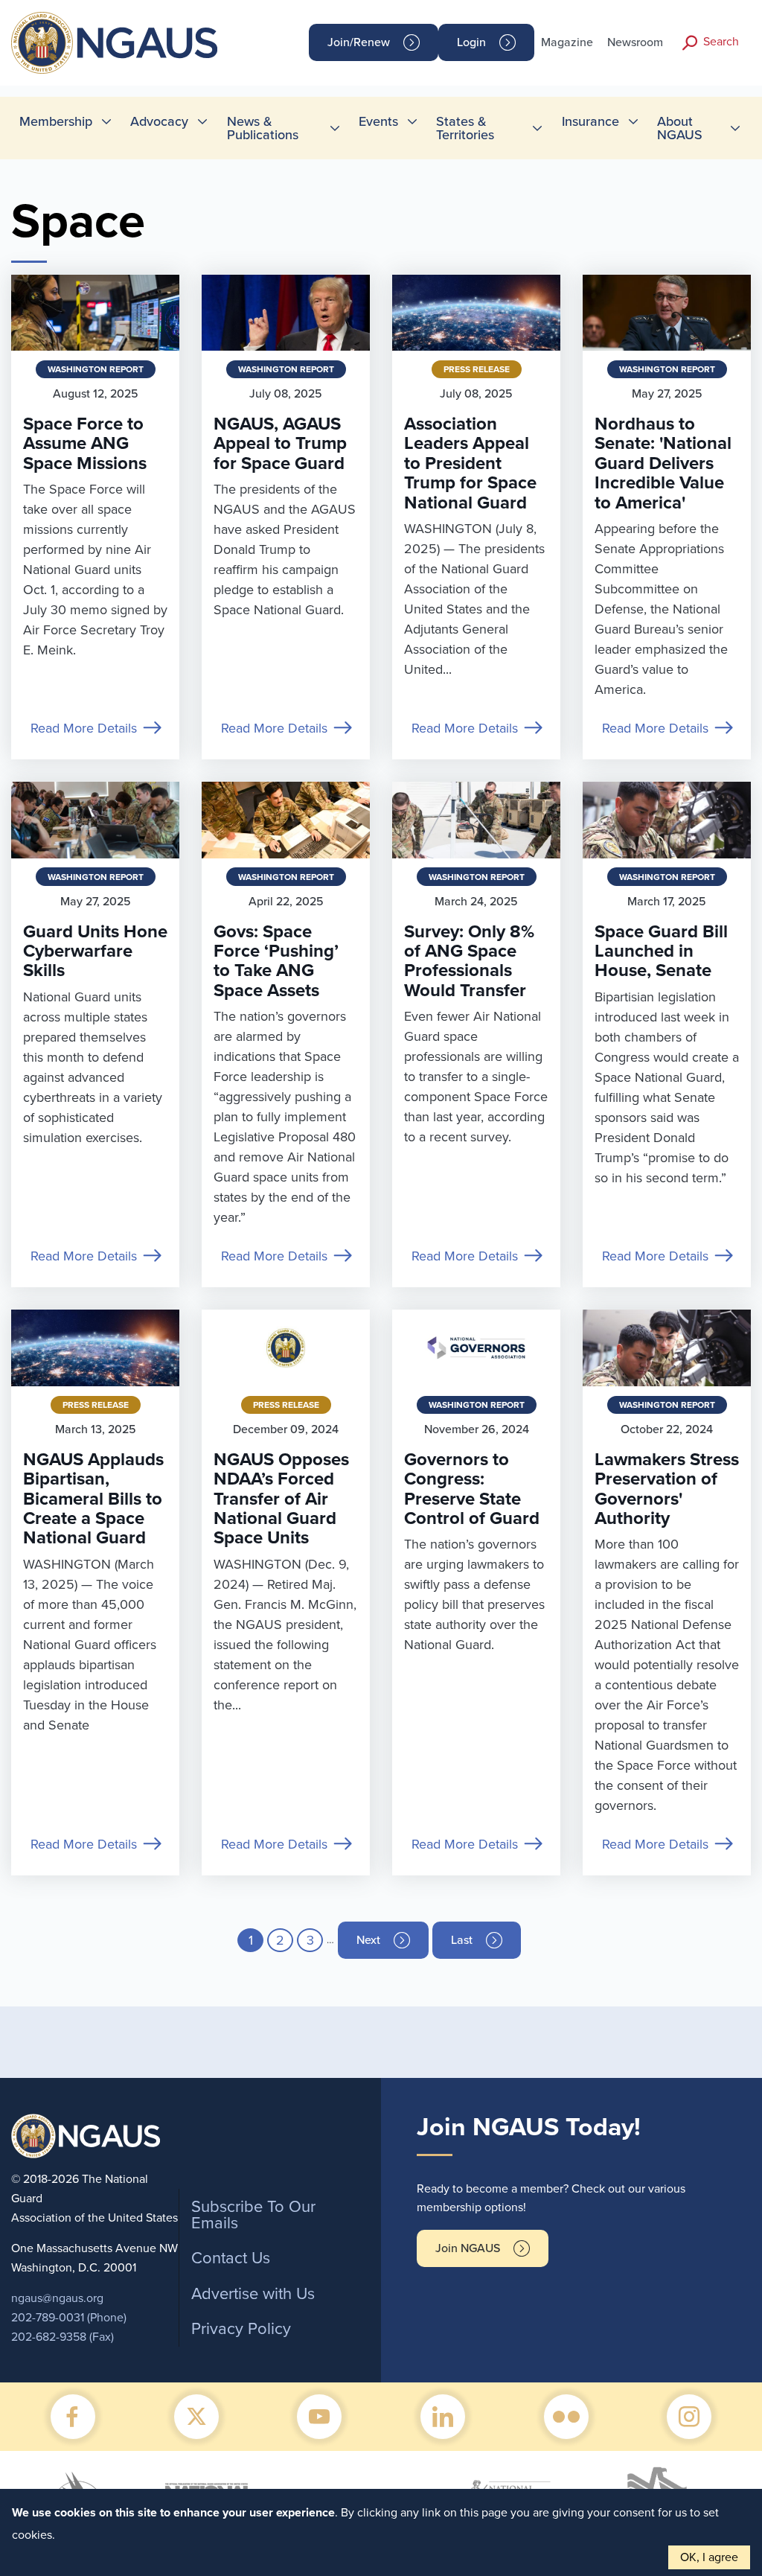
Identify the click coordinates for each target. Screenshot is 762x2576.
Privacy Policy (241, 2329)
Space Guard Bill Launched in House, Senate (661, 951)
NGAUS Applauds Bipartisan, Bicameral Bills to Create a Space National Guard (93, 1499)
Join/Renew (359, 42)
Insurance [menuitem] (590, 121)
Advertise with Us (253, 2294)
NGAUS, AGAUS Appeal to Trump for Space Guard (280, 444)
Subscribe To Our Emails (253, 2215)
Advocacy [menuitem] (159, 121)
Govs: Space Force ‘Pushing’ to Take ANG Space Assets (276, 961)
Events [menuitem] (378, 121)
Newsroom (635, 42)
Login (471, 42)
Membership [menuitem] (56, 121)
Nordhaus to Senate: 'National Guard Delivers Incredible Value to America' (663, 463)
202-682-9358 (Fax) (63, 2337)
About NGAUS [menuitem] (680, 128)
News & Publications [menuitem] (263, 128)
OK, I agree (709, 2557)
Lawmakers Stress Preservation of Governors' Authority (667, 1489)
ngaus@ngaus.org (57, 2298)
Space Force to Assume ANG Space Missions (85, 444)
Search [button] (721, 42)
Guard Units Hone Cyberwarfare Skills (95, 951)
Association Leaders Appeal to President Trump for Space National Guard (470, 463)
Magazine (567, 42)
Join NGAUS (468, 2248)
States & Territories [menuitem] (465, 128)
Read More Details (84, 728)
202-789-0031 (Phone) (69, 2318)
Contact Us (231, 2258)
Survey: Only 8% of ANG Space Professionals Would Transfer (469, 961)
